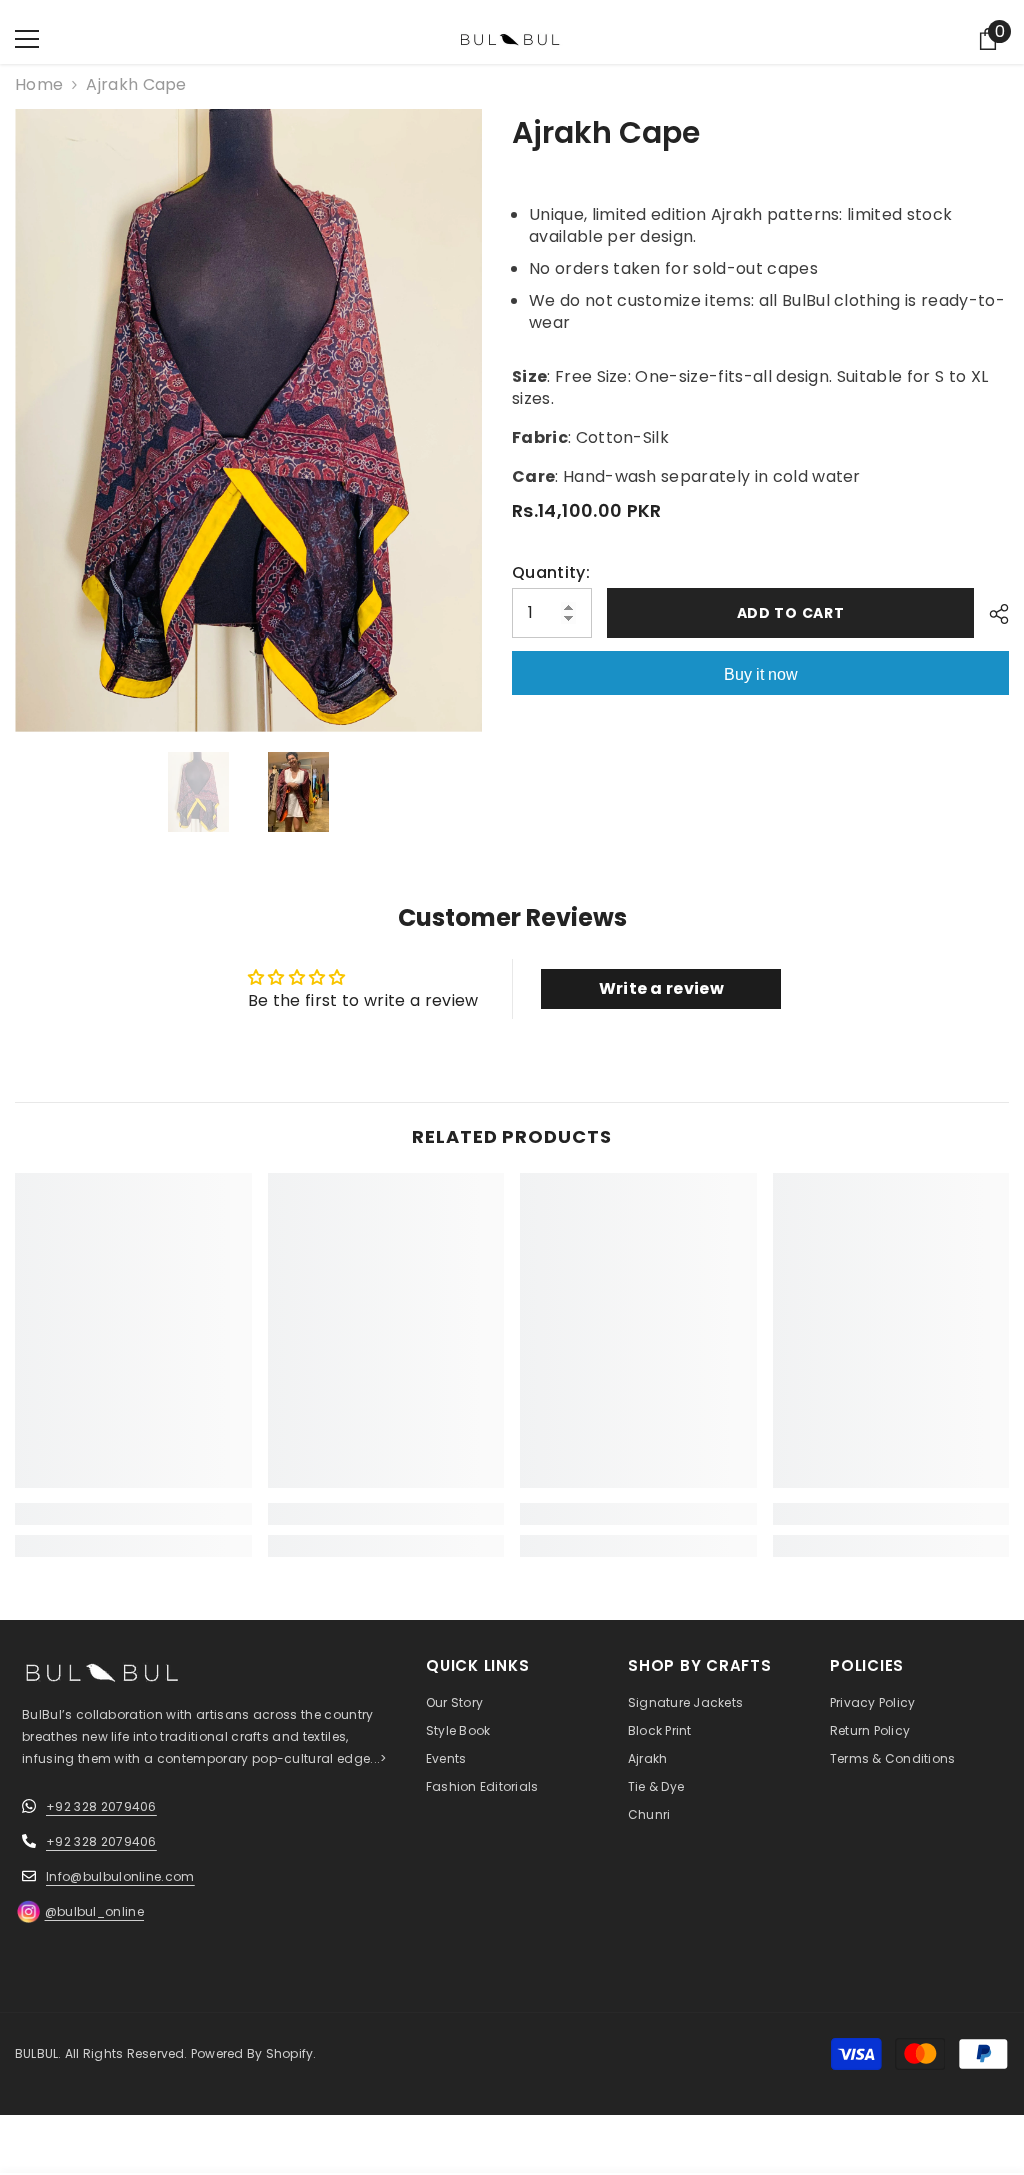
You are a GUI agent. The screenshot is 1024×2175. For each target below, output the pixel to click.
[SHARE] (991, 614)
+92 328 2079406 (101, 1806)
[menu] (27, 39)
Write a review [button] (661, 988)
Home (39, 85)
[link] (133, 1514)
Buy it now (761, 674)
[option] (248, 420)
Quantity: (551, 573)
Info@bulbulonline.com (120, 1876)
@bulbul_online (94, 1911)
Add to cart (791, 613)
